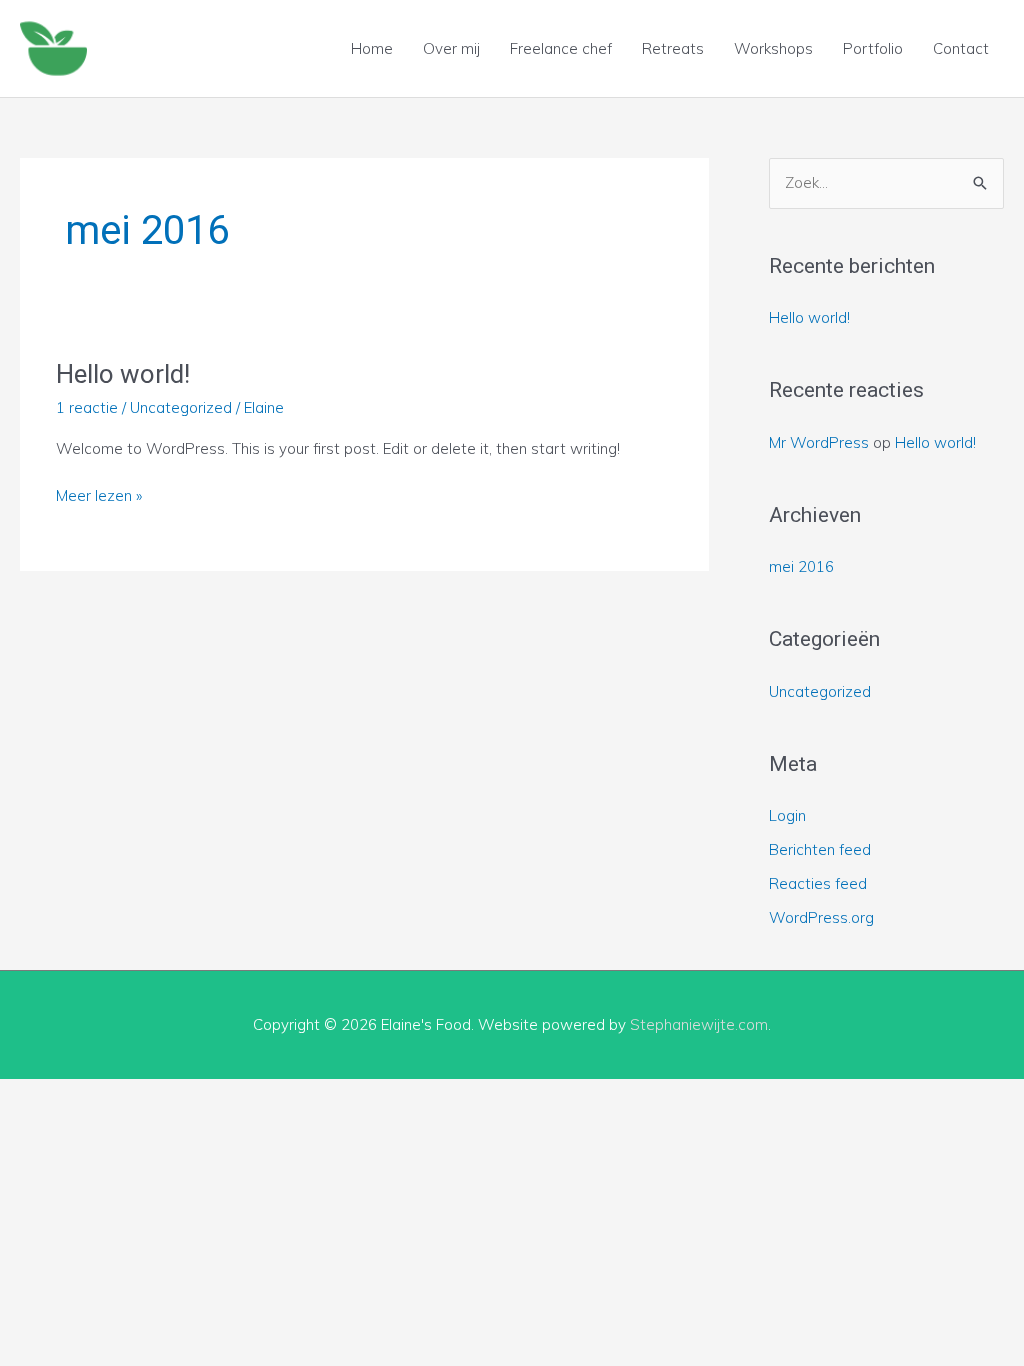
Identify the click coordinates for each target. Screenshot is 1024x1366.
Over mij (451, 48)
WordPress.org (821, 917)
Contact (961, 48)
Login (787, 815)
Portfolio (873, 48)
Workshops (773, 48)
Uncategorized (181, 407)
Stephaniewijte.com (699, 1024)
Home (372, 48)
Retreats (673, 48)
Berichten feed (820, 849)
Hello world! (123, 374)
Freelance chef (561, 48)
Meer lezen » (99, 494)
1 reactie (87, 407)
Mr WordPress (819, 442)
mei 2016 (801, 566)
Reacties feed (818, 883)
